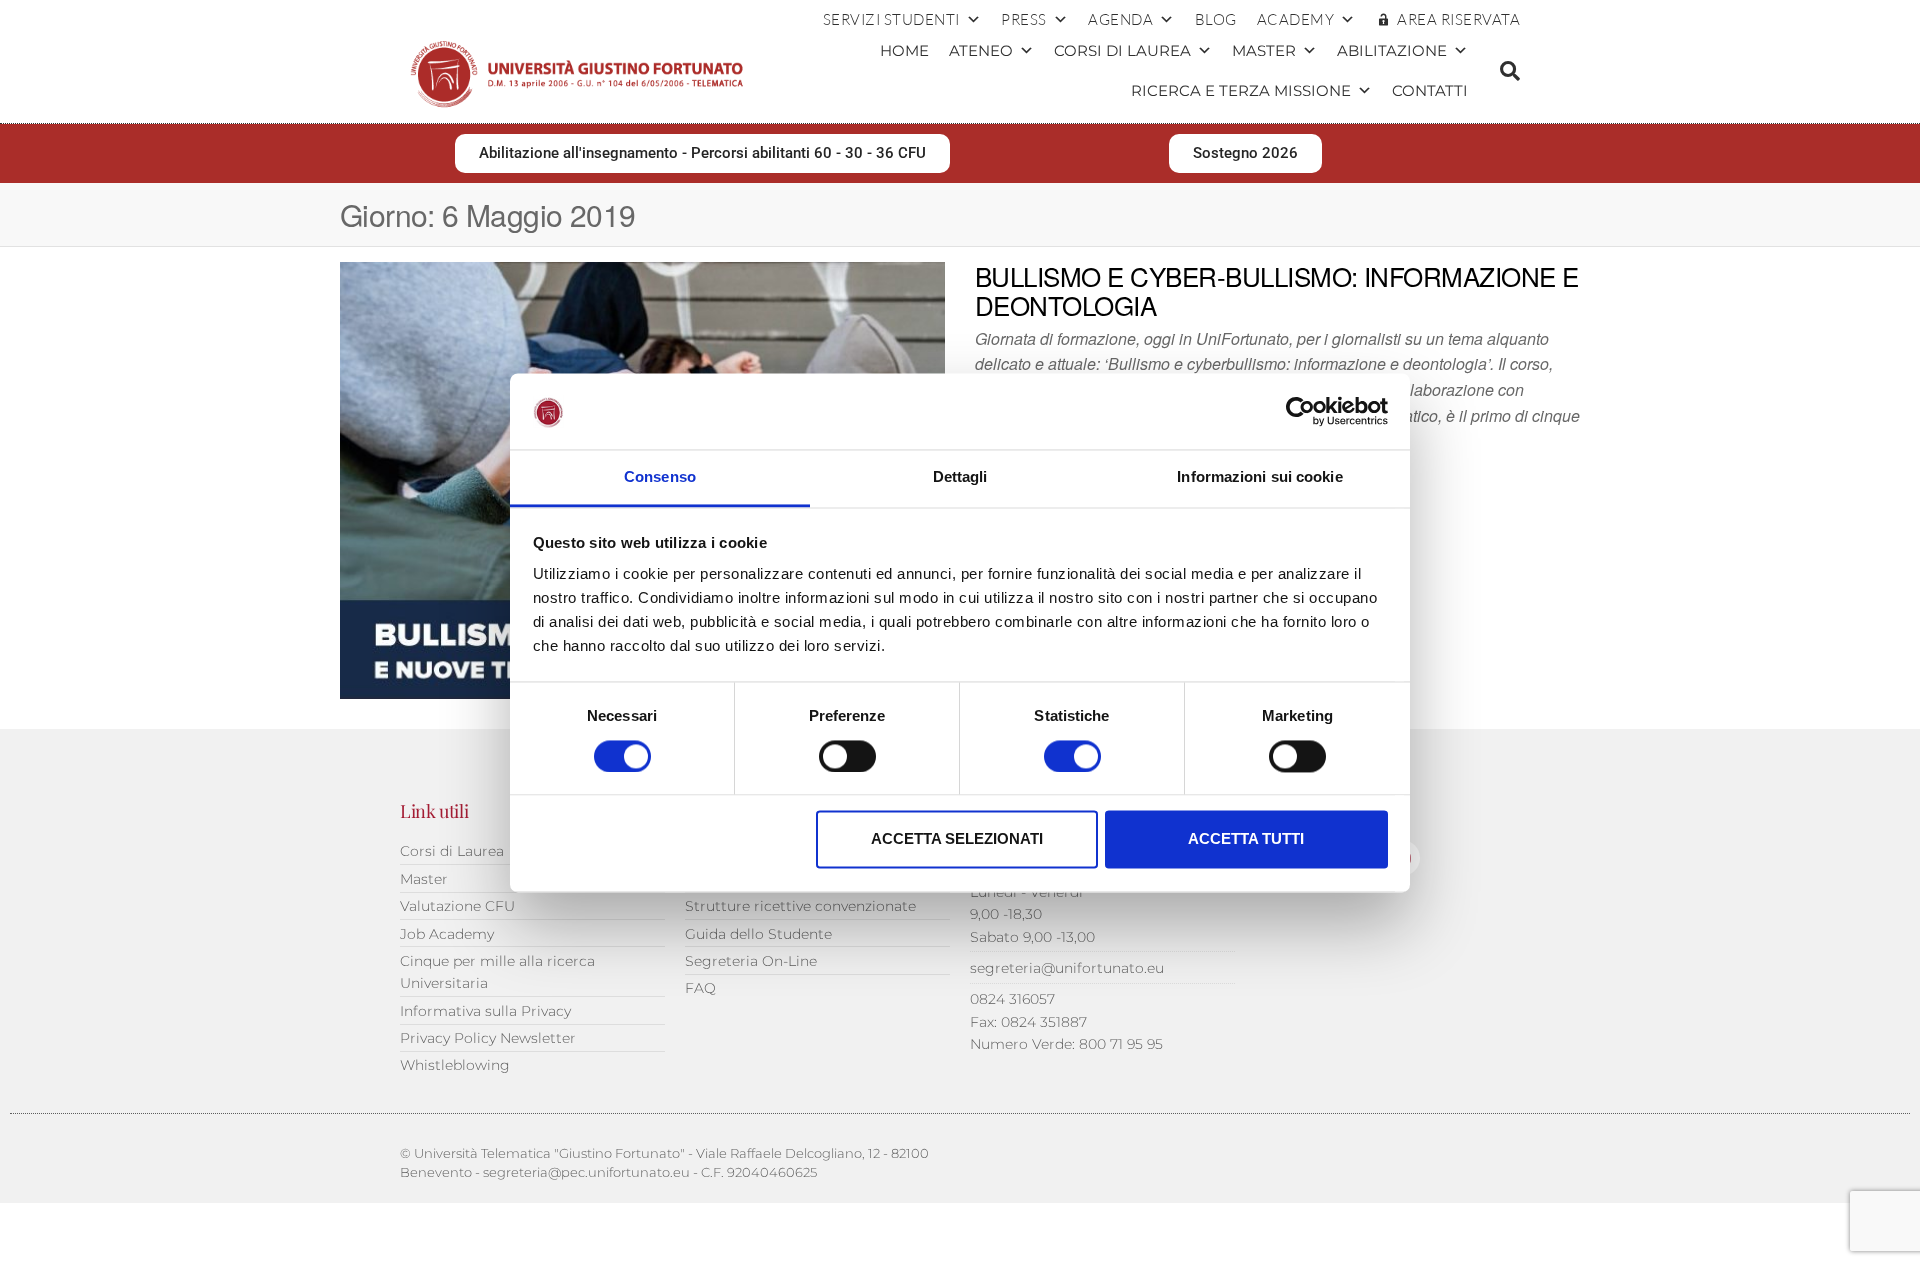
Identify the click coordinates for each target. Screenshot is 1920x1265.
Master (1264, 50)
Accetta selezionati (957, 839)
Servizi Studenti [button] (891, 19)
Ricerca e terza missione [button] (1241, 90)
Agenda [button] (1120, 19)
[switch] (847, 756)
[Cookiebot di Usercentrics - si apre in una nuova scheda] (1300, 411)
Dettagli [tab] (960, 477)
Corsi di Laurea (1122, 50)
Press (1024, 19)
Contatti (1430, 90)
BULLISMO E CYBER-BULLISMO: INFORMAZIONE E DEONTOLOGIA (1277, 290)
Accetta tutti (1246, 839)
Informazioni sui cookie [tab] (1259, 477)
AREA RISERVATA (1458, 19)
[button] (1510, 71)
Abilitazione (1392, 50)
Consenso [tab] (660, 477)
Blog (1216, 19)
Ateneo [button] (981, 50)
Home (904, 50)
